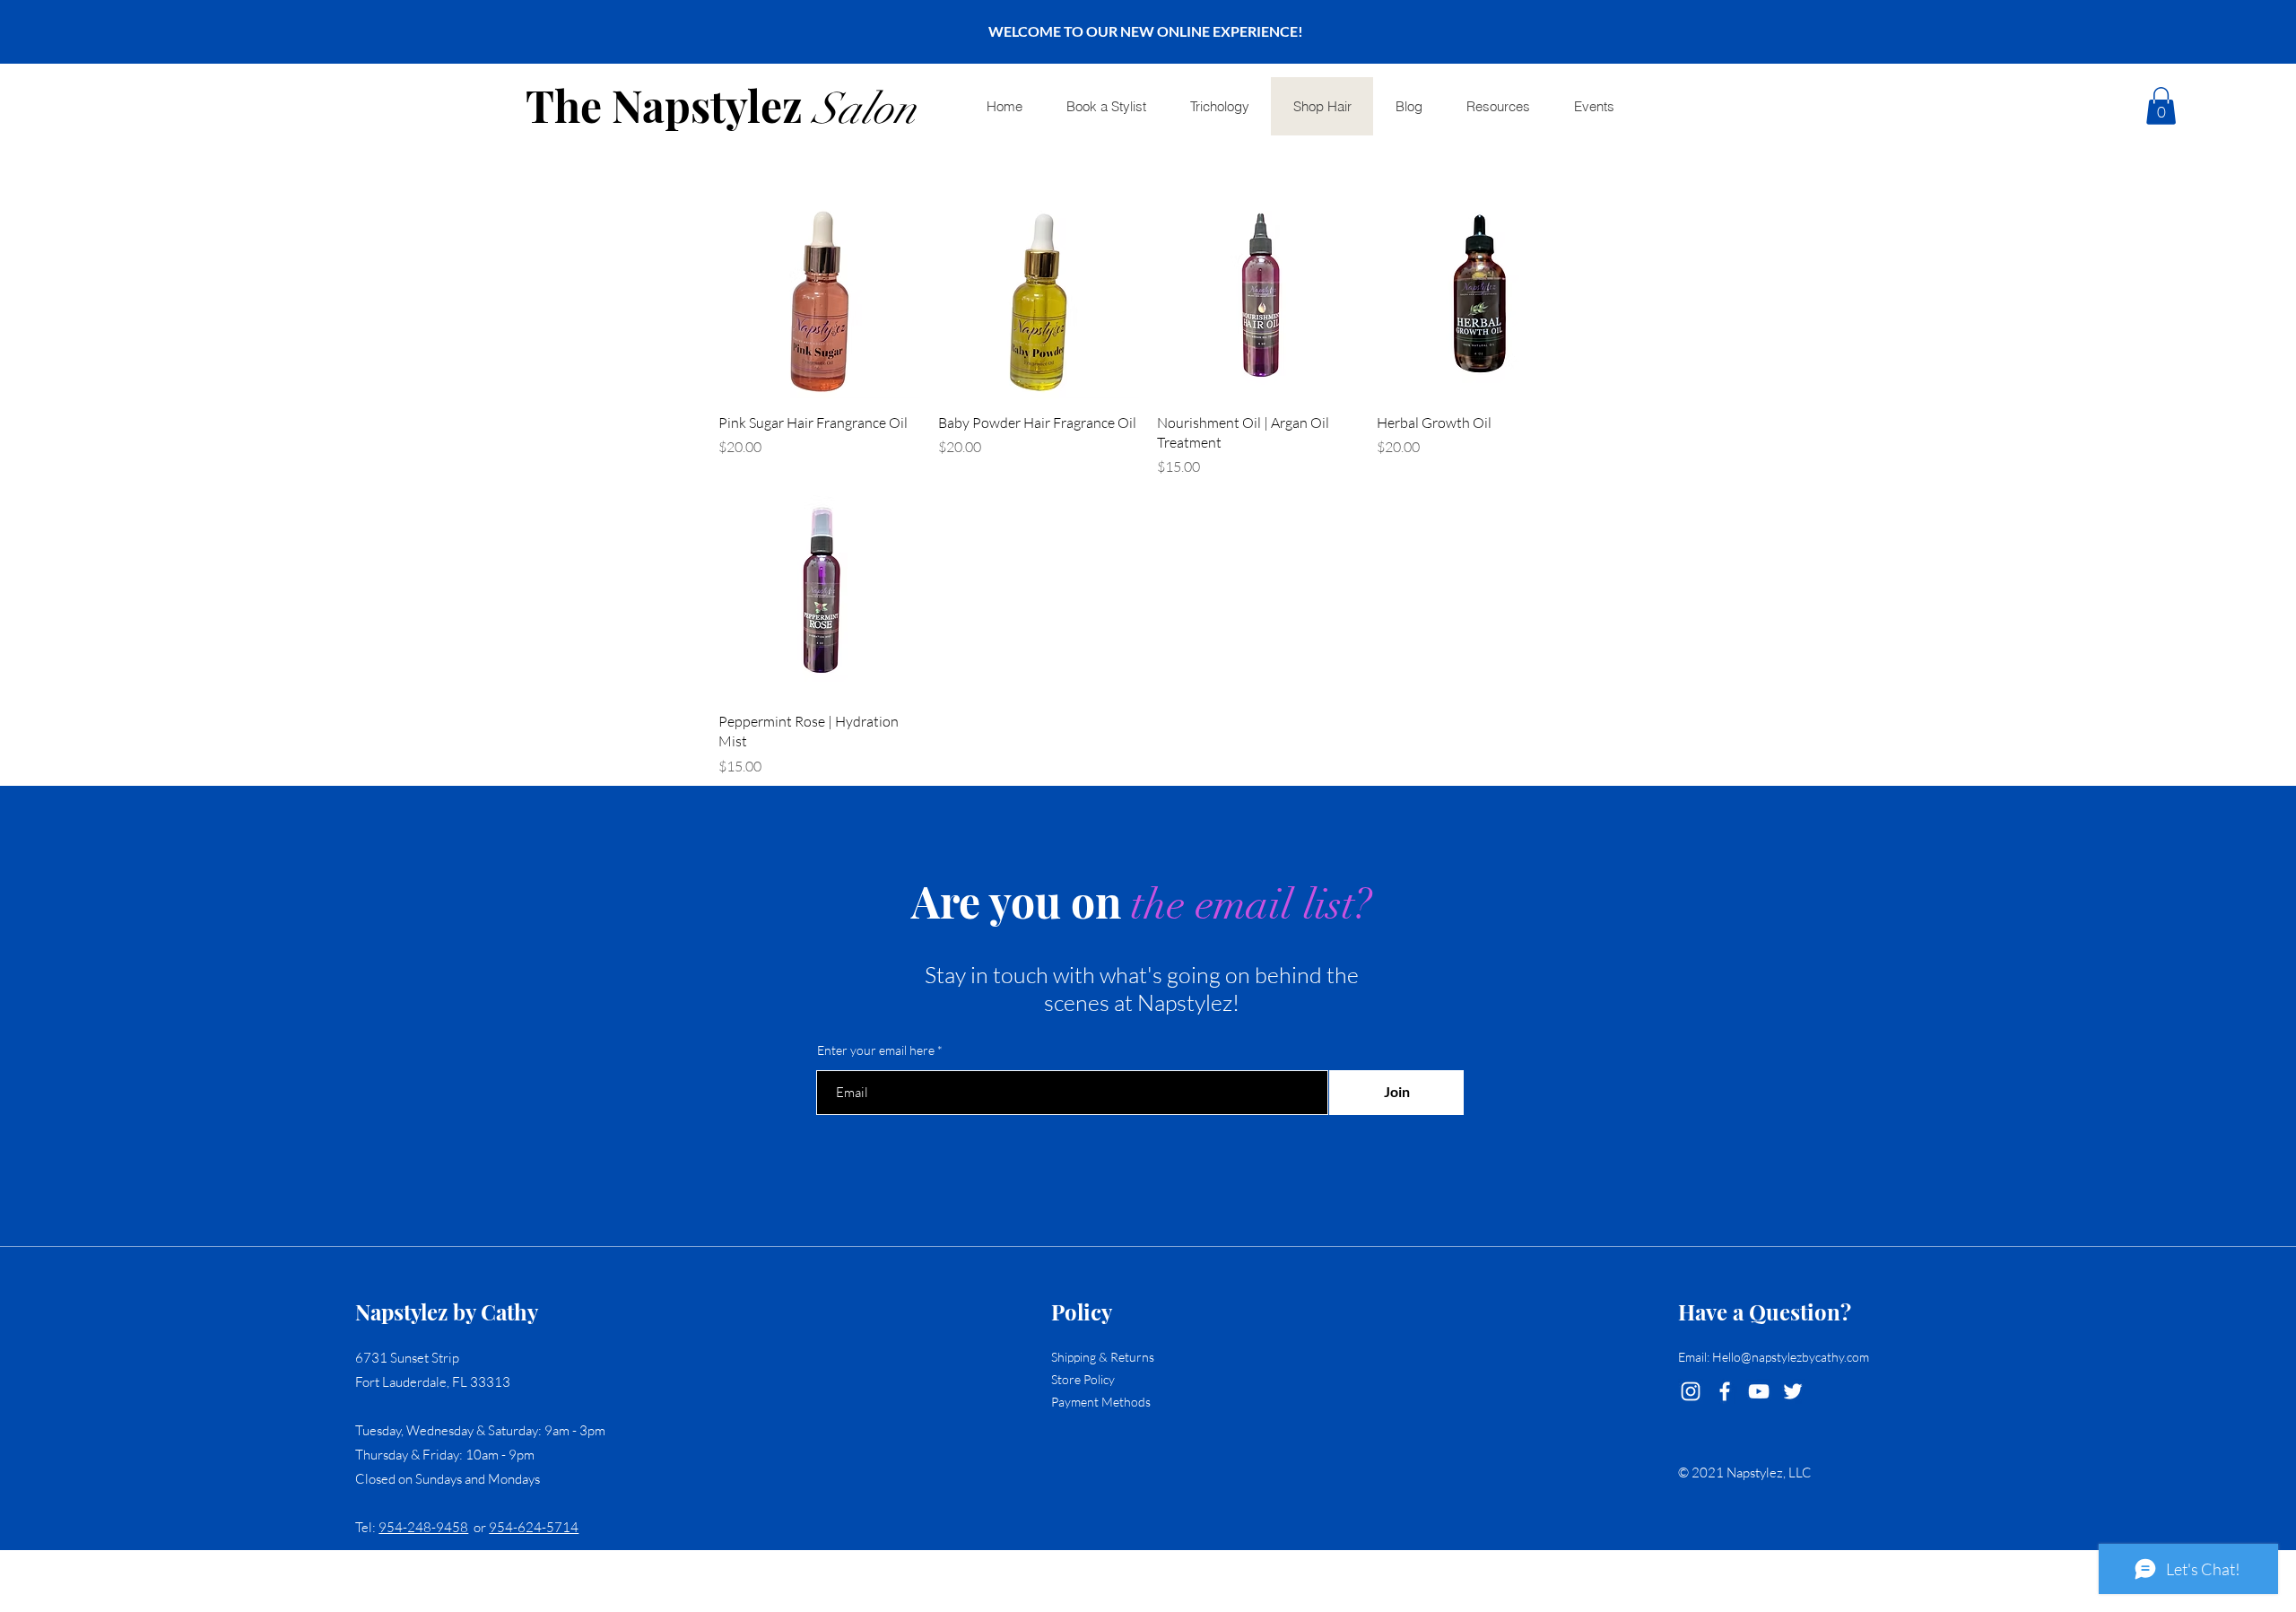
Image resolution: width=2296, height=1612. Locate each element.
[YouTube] (1759, 1391)
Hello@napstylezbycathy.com (1791, 1357)
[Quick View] (819, 297)
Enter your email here (876, 1050)
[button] (2161, 106)
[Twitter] (1793, 1391)
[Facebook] (1725, 1391)
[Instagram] (1691, 1391)
